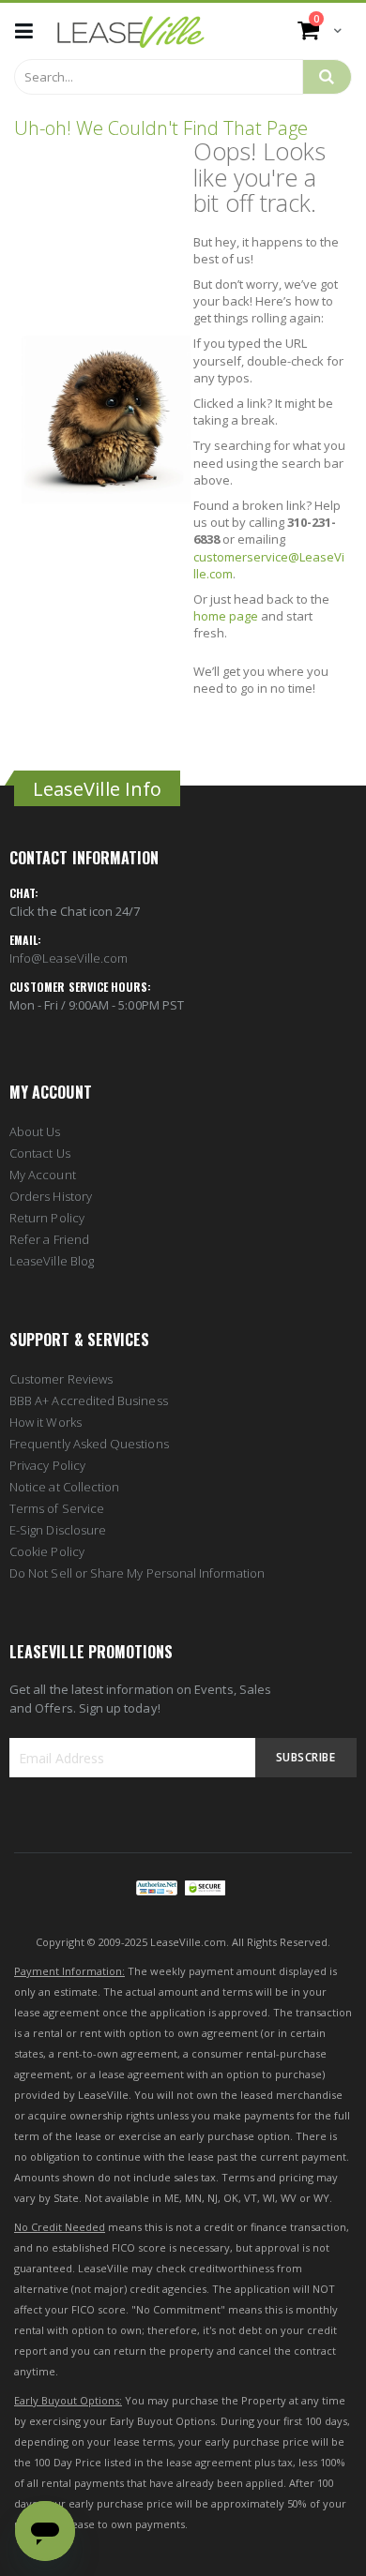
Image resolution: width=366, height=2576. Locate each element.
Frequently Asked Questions (89, 1444)
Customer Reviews (61, 1379)
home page (226, 616)
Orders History (51, 1196)
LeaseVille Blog (52, 1261)
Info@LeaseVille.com (69, 958)
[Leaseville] (131, 31)
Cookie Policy (47, 1551)
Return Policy (47, 1218)
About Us (35, 1131)
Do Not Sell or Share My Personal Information (137, 1573)
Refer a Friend (49, 1239)
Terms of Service (57, 1508)
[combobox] (159, 77)
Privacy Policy (47, 1465)
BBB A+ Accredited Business (89, 1400)
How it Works (46, 1422)
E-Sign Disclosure (58, 1530)
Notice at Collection (64, 1487)
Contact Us (40, 1153)
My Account (43, 1175)
